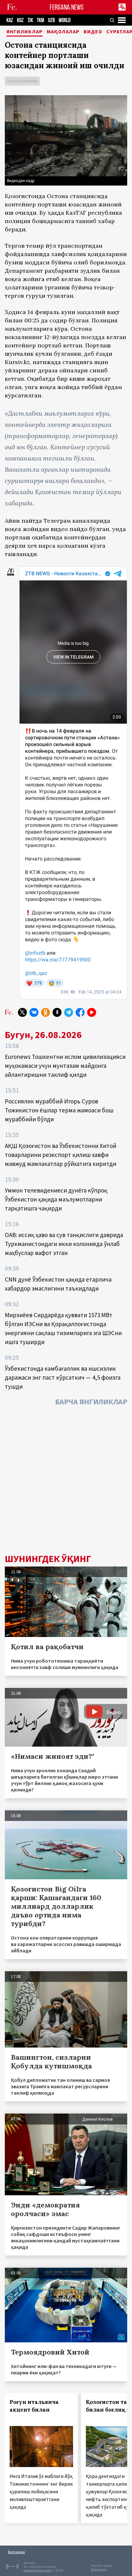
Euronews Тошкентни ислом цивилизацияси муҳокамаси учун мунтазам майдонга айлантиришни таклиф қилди (65, 1066)
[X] (22, 1012)
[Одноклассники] (45, 1012)
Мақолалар (63, 32)
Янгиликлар (25, 32)
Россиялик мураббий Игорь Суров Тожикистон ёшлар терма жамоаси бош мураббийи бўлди (59, 1110)
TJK (30, 20)
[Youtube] (92, 1012)
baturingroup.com (37, 2570)
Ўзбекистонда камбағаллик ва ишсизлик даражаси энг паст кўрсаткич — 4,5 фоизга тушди (63, 1377)
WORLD (65, 20)
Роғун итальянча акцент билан (34, 2406)
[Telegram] (69, 1012)
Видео (93, 32)
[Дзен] (57, 1012)
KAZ (10, 20)
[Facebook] (80, 1012)
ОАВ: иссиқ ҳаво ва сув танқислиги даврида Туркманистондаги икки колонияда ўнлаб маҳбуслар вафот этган (64, 1244)
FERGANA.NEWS (67, 7)
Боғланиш (16, 2552)
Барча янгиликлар (91, 1402)
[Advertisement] (66, 1482)
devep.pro (99, 2569)
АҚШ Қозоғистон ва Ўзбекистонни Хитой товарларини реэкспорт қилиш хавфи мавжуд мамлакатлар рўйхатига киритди (61, 1155)
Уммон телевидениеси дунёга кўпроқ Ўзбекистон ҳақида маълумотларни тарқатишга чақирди (56, 1199)
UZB (51, 20)
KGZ (20, 20)
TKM (41, 20)
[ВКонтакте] (34, 1012)
